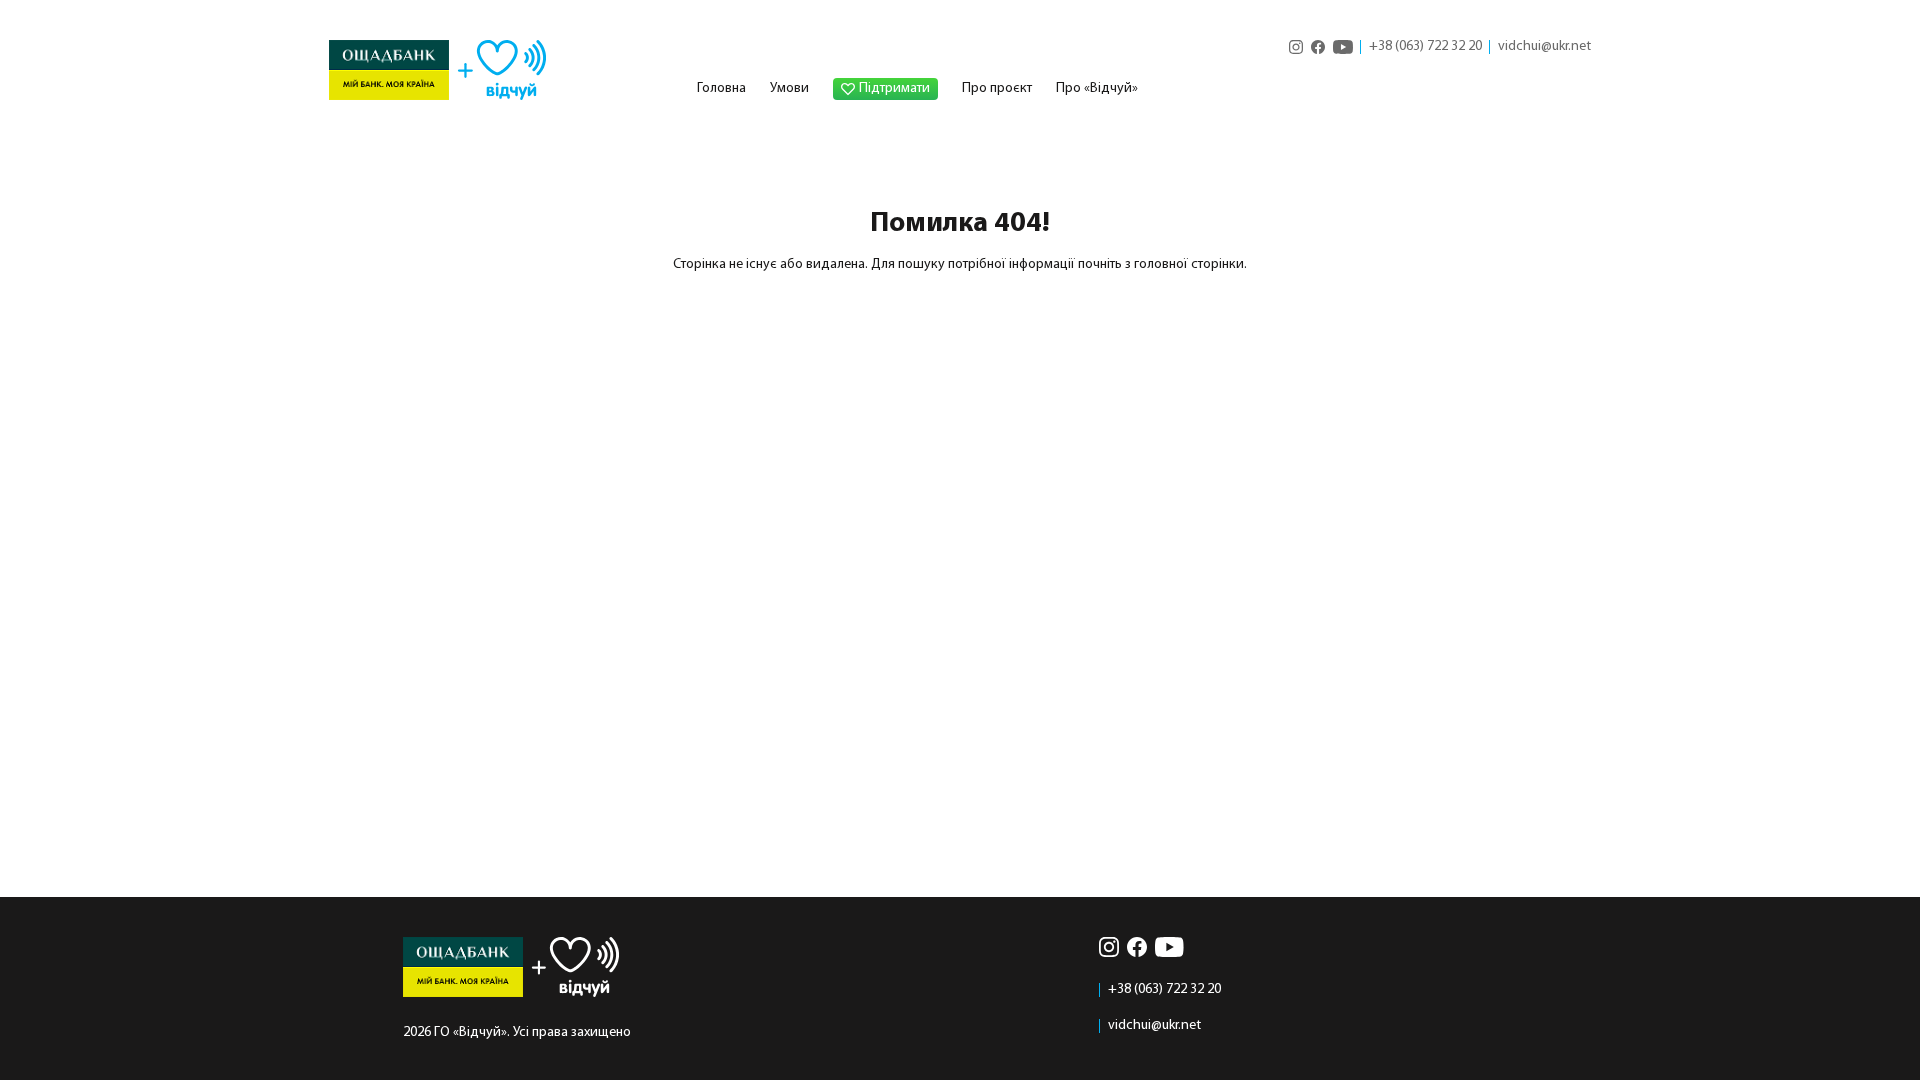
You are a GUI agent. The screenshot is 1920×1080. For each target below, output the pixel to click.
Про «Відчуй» (1097, 88)
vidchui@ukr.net (1544, 47)
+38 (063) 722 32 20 (1425, 47)
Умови (789, 88)
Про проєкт (997, 88)
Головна (721, 88)
